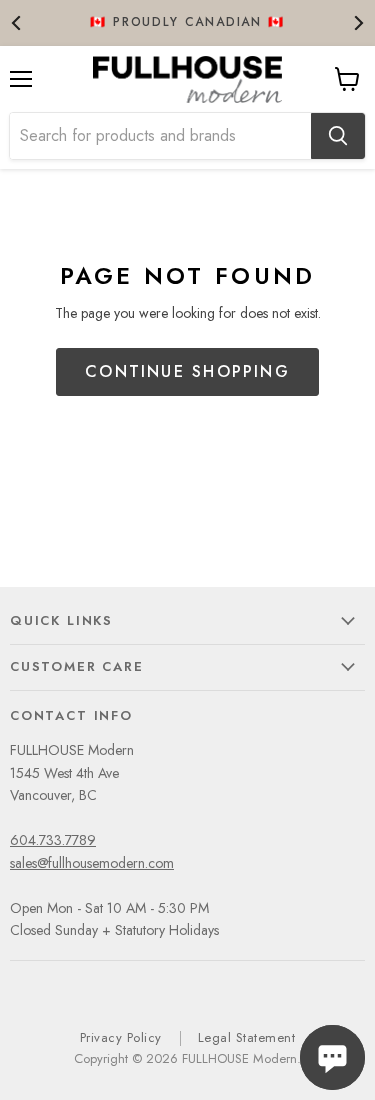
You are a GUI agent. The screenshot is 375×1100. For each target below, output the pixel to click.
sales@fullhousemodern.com (92, 863)
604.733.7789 (53, 840)
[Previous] (17, 22)
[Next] (357, 22)
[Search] (338, 136)
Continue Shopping (187, 371)
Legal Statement (247, 1037)
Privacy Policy (121, 1037)
